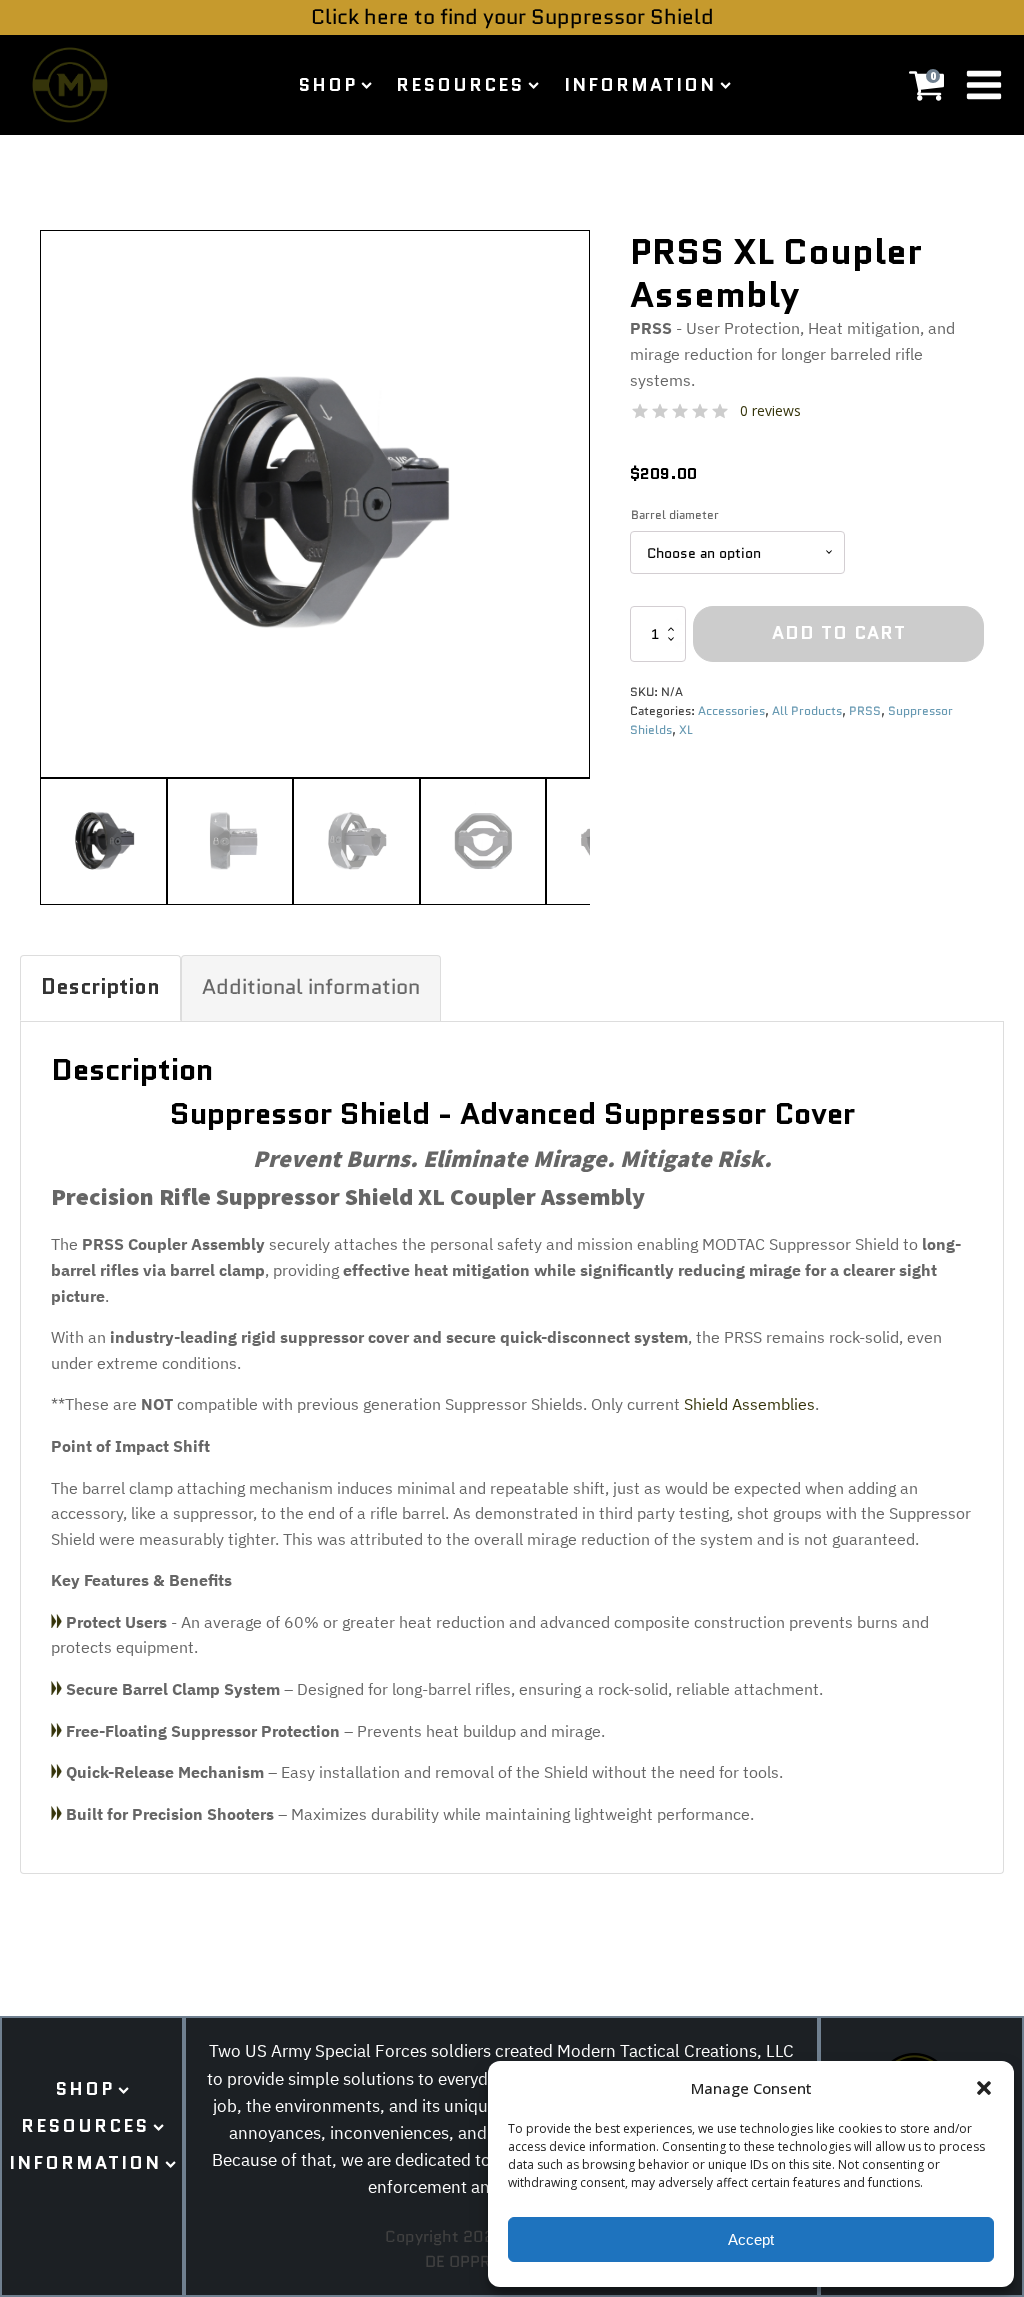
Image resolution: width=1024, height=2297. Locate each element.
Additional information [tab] (311, 987)
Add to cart (839, 633)
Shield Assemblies (749, 1404)
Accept (751, 2239)
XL (686, 729)
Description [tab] (100, 987)
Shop (327, 85)
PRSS (865, 710)
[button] (984, 2088)
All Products (807, 710)
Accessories (731, 710)
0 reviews (770, 410)
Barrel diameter (675, 514)
